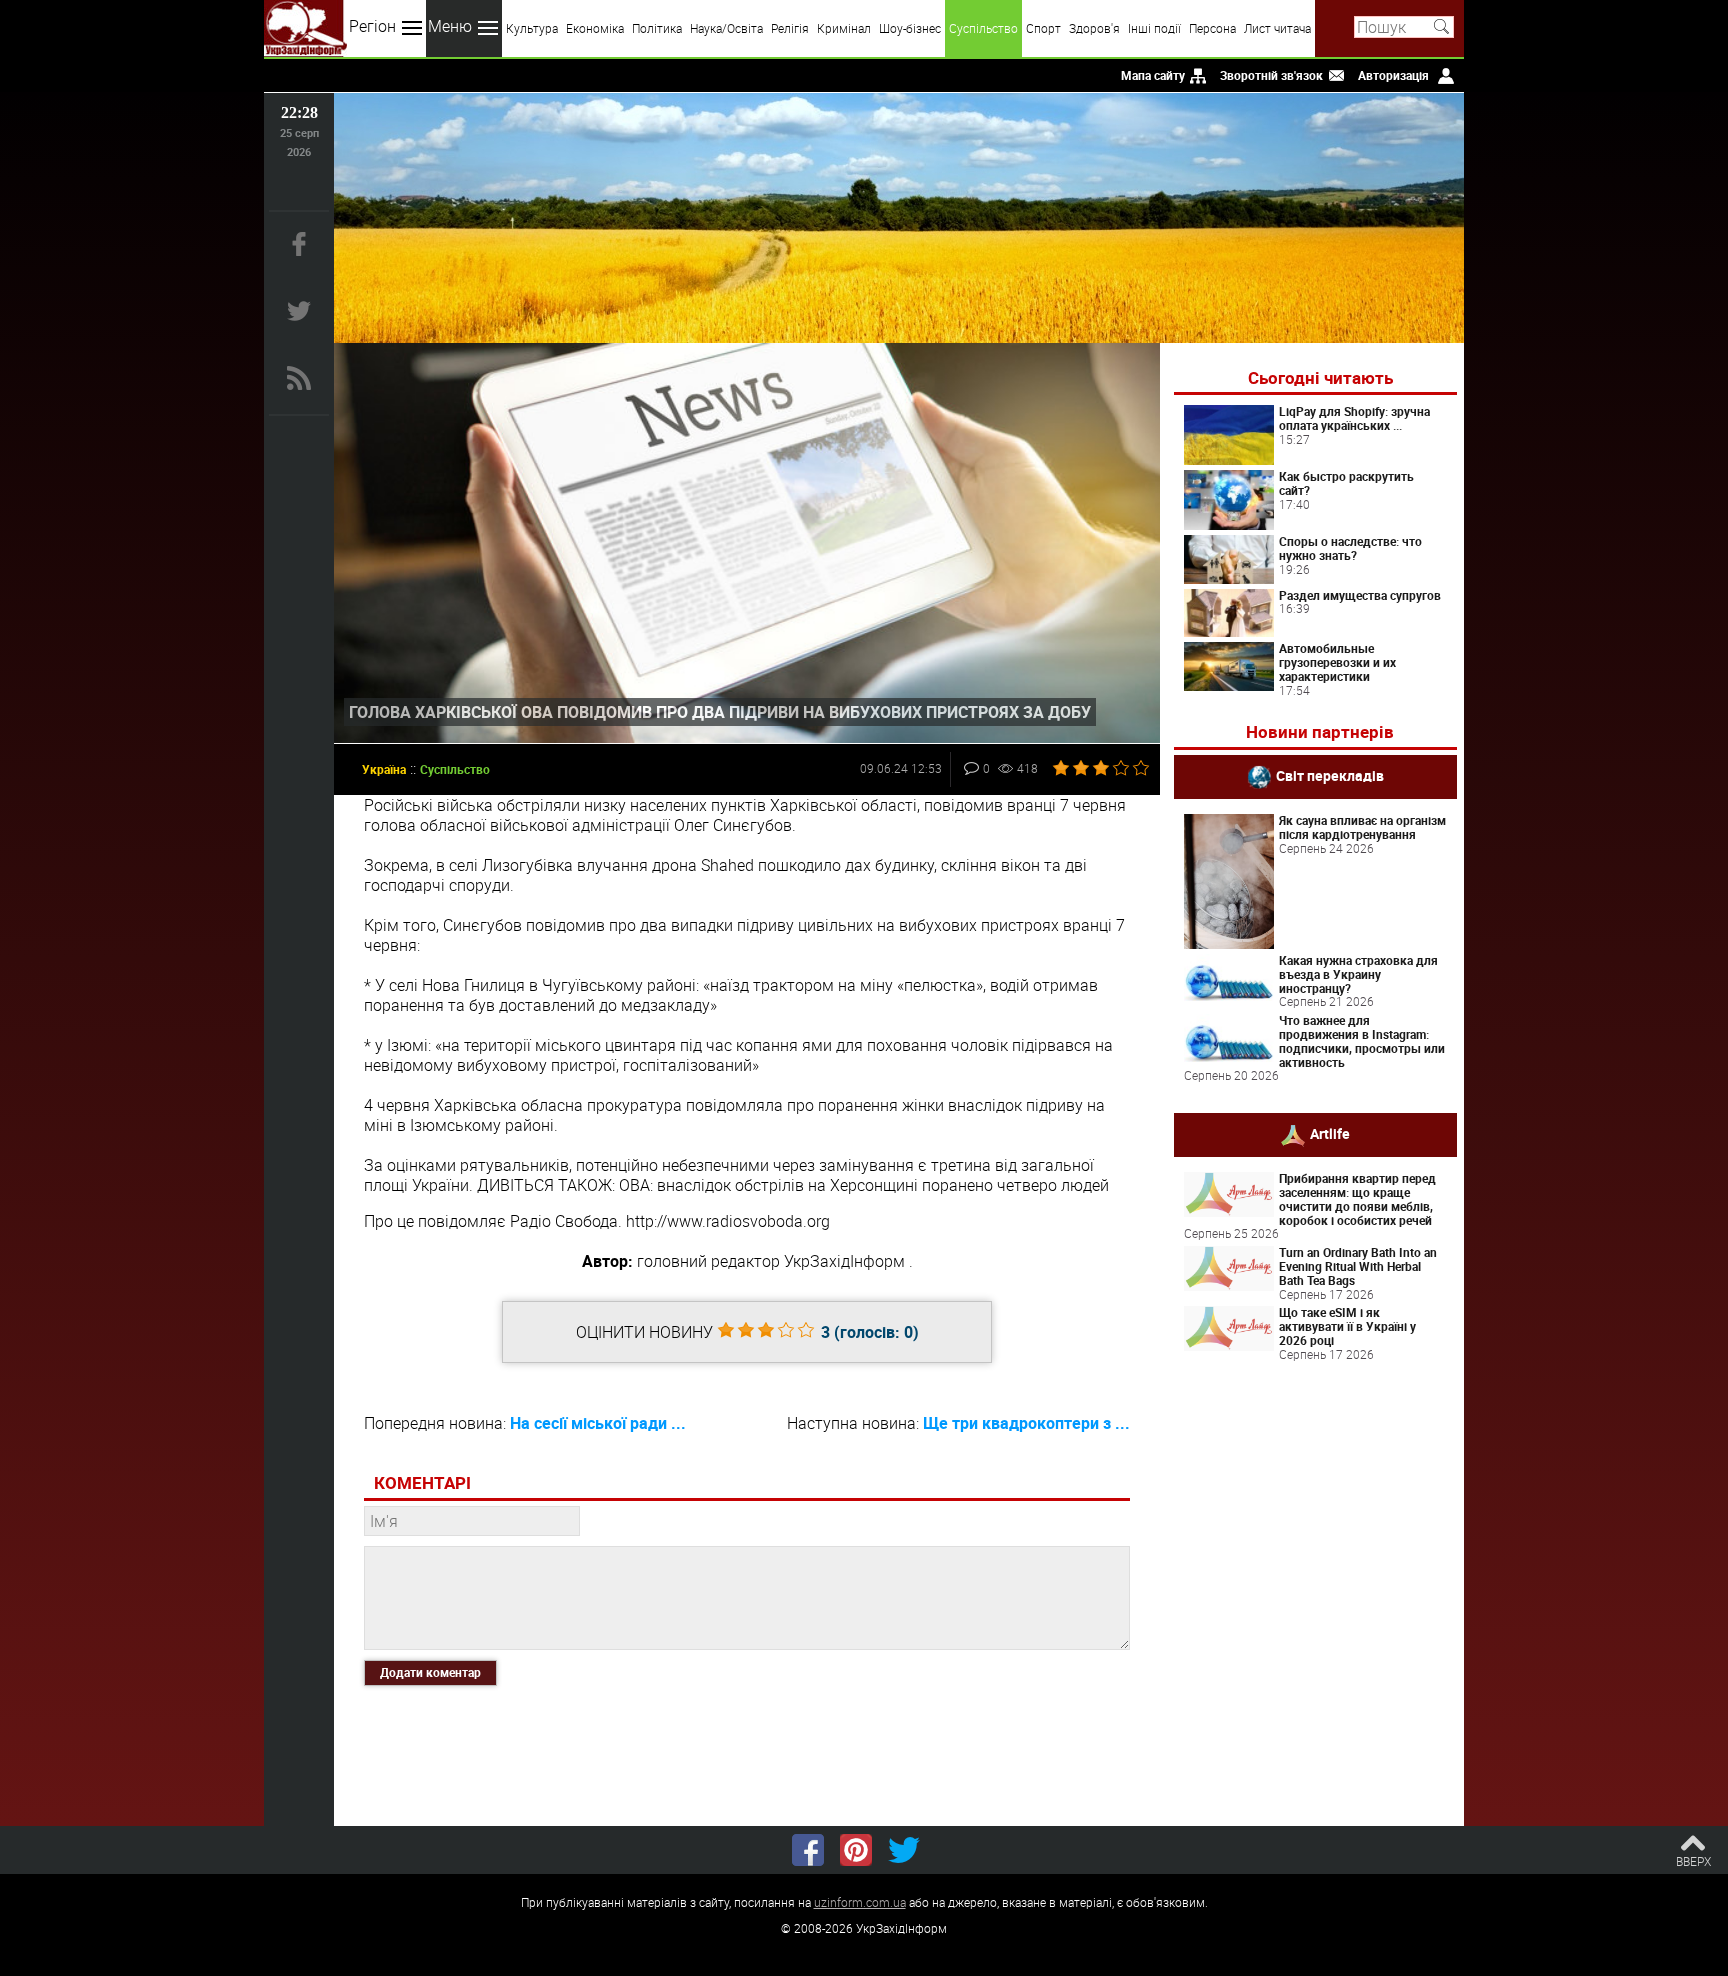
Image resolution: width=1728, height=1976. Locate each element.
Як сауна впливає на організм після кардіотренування (1362, 827)
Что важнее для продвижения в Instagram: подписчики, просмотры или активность (1362, 1040)
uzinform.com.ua (860, 1902)
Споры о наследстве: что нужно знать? (1350, 548)
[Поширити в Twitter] (904, 1850)
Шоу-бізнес (910, 28)
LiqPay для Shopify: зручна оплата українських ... (1354, 418)
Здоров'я (1094, 28)
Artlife (1330, 1133)
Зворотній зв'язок (1271, 75)
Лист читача (1277, 28)
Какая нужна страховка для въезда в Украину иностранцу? (1358, 974)
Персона (1212, 28)
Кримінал (844, 28)
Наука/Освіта (726, 28)
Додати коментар (430, 1672)
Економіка (595, 28)
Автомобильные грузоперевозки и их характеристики (1337, 662)
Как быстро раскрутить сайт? (1346, 483)
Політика (657, 28)
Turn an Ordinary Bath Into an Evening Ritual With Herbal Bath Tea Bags (1358, 1266)
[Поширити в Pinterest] (856, 1850)
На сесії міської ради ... (598, 1423)
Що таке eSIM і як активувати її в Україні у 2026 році (1347, 1326)
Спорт (1043, 28)
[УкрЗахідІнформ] (305, 28)
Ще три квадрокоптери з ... (1026, 1423)
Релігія (790, 28)
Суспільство (983, 28)
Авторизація (1393, 75)
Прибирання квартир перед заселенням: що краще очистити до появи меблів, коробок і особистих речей (1357, 1198)
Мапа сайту (1153, 75)
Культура (532, 28)
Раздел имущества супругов (1360, 595)
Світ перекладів (1330, 775)
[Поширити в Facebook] (808, 1850)
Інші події (1154, 28)
